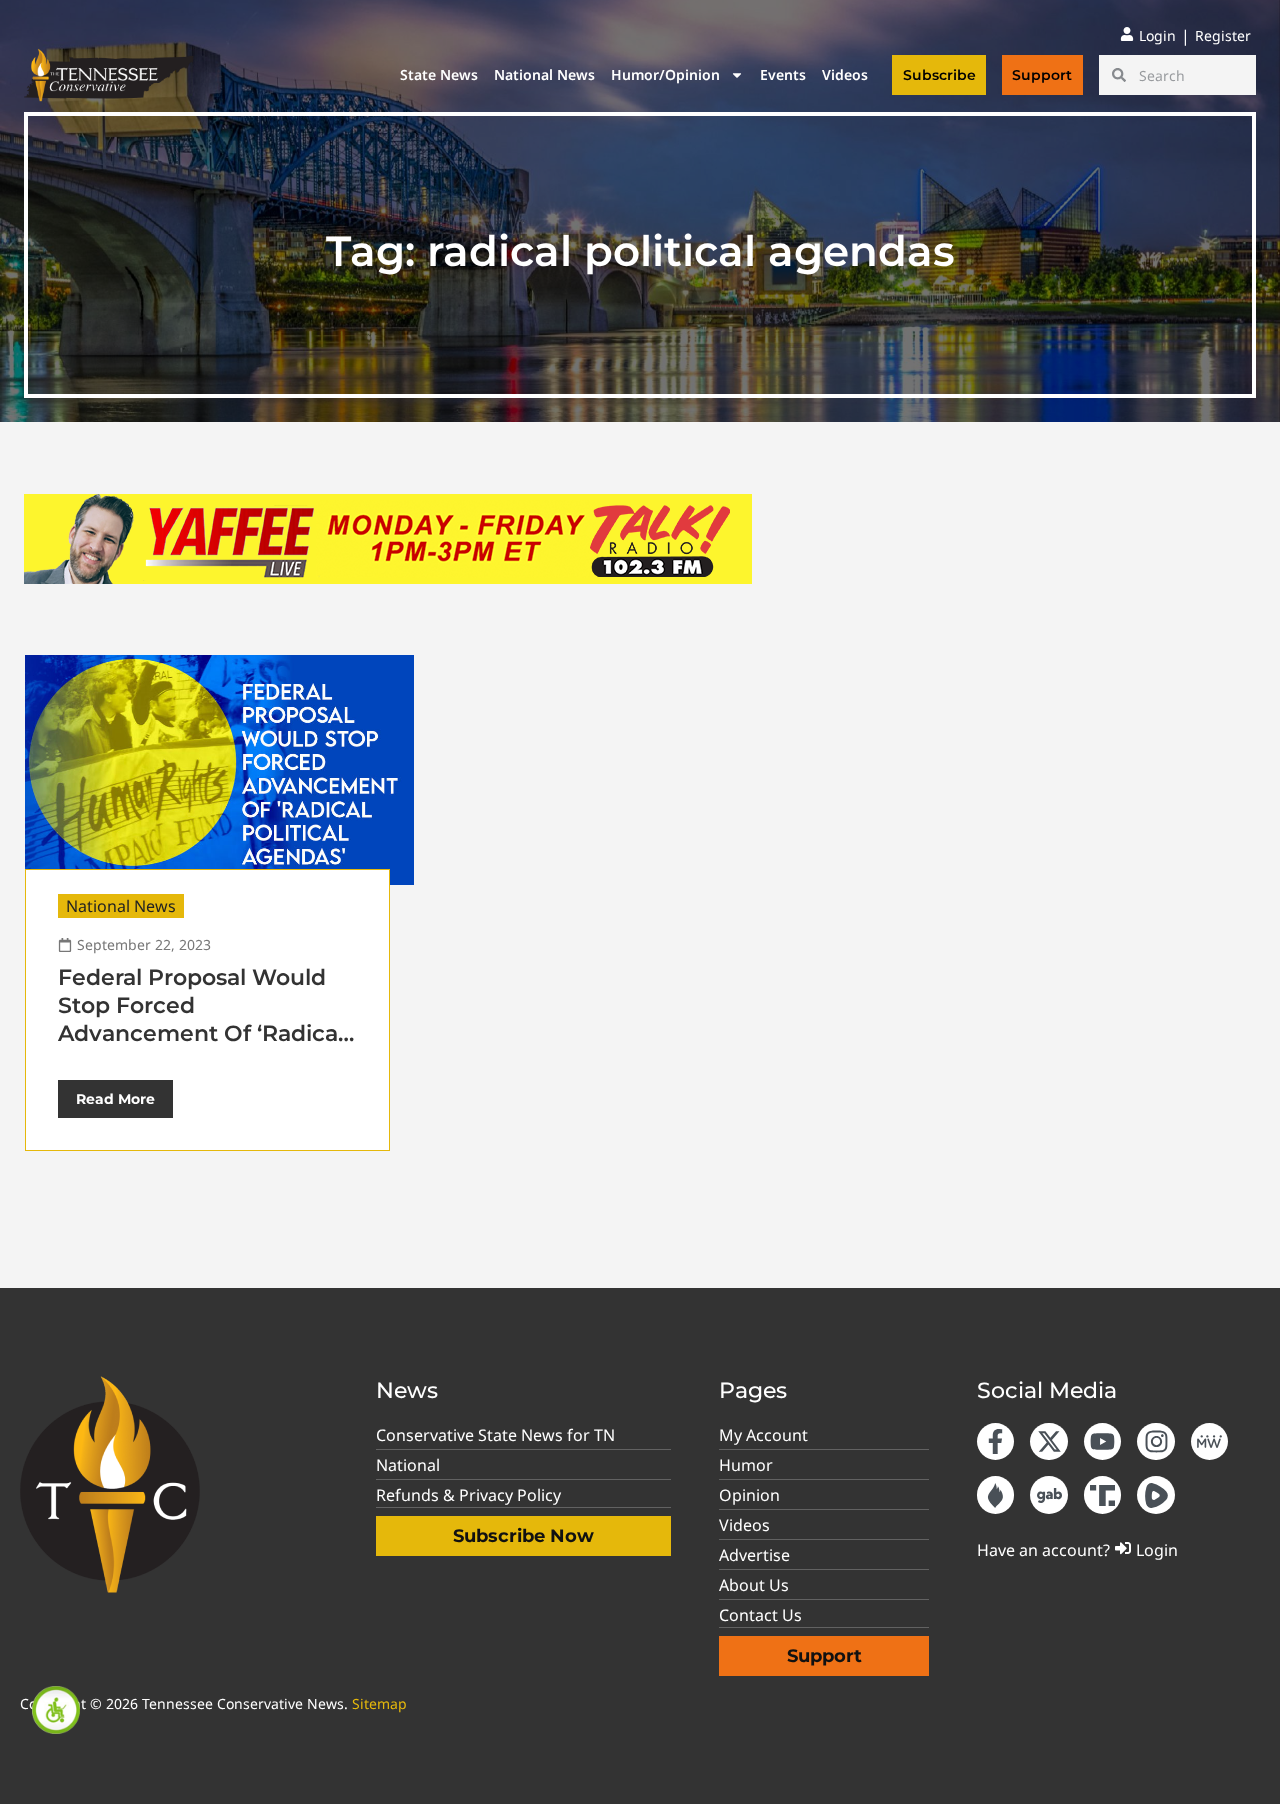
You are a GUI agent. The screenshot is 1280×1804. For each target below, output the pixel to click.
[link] (56, 1710)
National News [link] (544, 74)
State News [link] (439, 74)
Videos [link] (845, 74)
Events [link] (783, 74)
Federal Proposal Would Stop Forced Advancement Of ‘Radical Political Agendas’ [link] (201, 1019)
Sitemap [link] (379, 1703)
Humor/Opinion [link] (665, 74)
